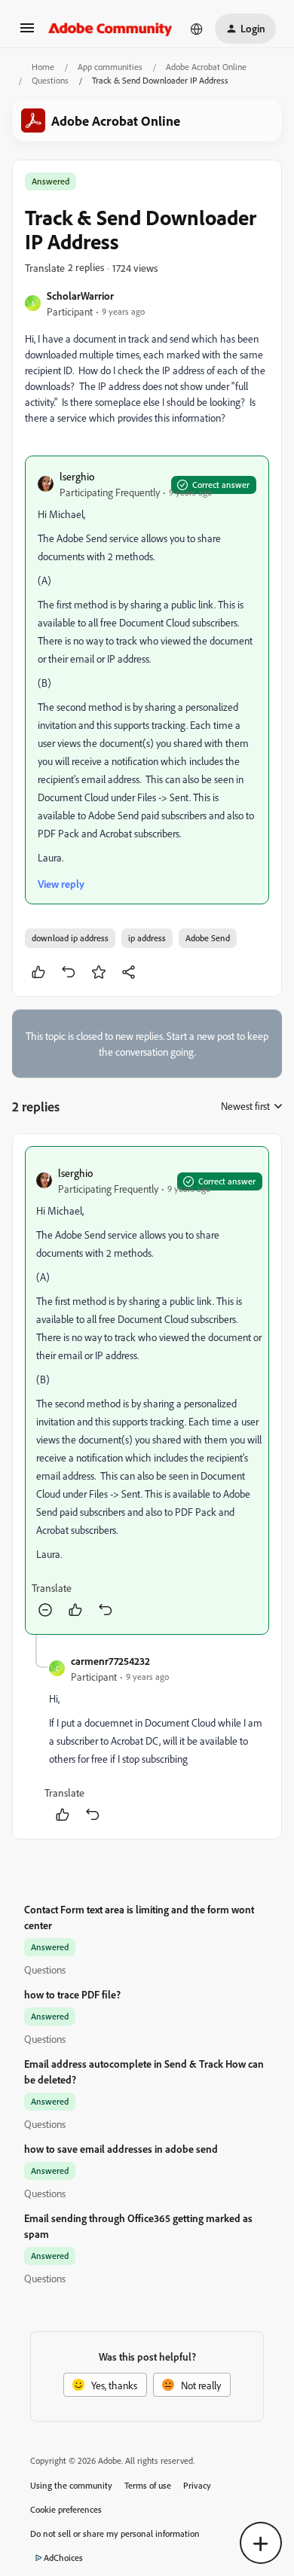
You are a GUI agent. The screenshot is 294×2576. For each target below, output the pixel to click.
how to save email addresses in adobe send (121, 2149)
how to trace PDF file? (72, 1994)
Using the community (71, 2485)
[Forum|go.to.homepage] (110, 29)
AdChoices (63, 2558)
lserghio (77, 476)
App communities (110, 67)
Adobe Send (208, 938)
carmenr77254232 (110, 1661)
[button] (27, 33)
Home (43, 67)
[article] (147, 1390)
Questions (50, 80)
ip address (147, 938)
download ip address (70, 938)
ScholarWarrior (80, 296)
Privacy (197, 2485)
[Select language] (197, 29)
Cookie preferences (66, 2509)
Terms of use (148, 2485)
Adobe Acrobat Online (206, 67)
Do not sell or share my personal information (115, 2533)
